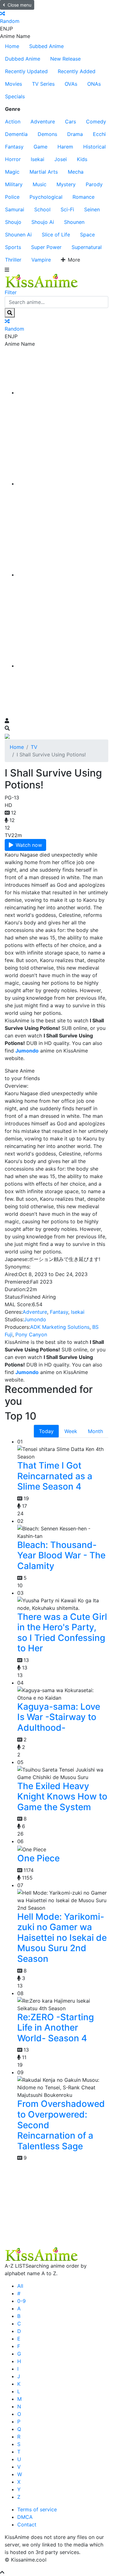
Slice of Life (56, 235)
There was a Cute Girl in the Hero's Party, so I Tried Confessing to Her (62, 1633)
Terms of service (37, 2509)
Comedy (96, 122)
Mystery (66, 184)
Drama (75, 134)
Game (40, 147)
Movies (13, 84)
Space (87, 235)
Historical (94, 147)
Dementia (16, 134)
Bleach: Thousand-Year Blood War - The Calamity (61, 1555)
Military (14, 184)
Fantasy (14, 147)
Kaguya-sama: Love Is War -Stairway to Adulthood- (59, 1717)
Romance (83, 197)
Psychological (46, 197)
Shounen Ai (18, 235)
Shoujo (13, 222)
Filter (11, 292)
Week (71, 1431)
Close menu (19, 5)
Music (40, 184)
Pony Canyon (31, 1334)
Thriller (13, 260)
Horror (13, 159)
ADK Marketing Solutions (60, 1327)
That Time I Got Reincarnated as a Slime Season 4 (55, 1476)
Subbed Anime (46, 46)
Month (95, 1431)
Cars (70, 122)
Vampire (41, 260)
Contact (27, 2525)
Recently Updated (26, 71)
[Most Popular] (63, 666)
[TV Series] (63, 575)
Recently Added (77, 71)
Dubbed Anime (23, 59)
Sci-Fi (67, 209)
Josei (61, 159)
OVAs (71, 84)
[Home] (63, 392)
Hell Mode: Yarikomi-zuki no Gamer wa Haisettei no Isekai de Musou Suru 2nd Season (62, 1938)
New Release (65, 59)
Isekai (38, 159)
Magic (12, 172)
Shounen (74, 222)
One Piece (38, 1858)
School (42, 209)
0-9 (22, 2301)
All (20, 2286)
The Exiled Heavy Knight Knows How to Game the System (62, 1797)
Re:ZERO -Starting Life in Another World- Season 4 (56, 2028)
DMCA (25, 2517)
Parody (94, 184)
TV (34, 747)
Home (12, 46)
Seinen (92, 209)
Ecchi (99, 134)
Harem (65, 147)
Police (12, 197)
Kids (82, 159)
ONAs (94, 84)
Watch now (29, 845)
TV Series (43, 84)
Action (13, 122)
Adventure (43, 122)
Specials (15, 96)
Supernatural (87, 247)
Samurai (15, 209)
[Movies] (63, 484)
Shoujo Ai (43, 222)
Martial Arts (44, 172)
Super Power (46, 247)
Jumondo (35, 1319)
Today (46, 1431)
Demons (47, 134)
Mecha (76, 172)
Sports (13, 247)
